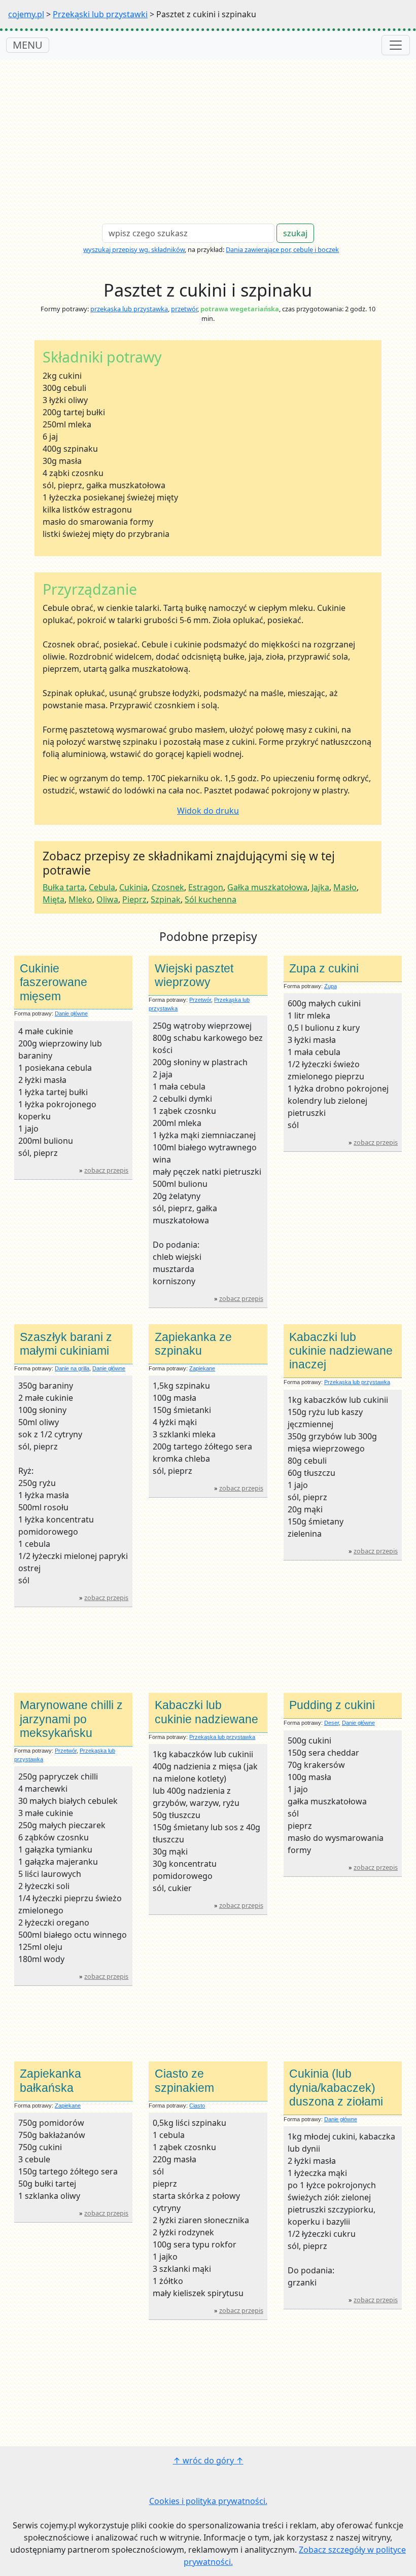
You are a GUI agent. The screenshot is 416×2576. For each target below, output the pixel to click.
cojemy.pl (26, 14)
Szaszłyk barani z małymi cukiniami (66, 1344)
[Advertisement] (208, 135)
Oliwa (107, 899)
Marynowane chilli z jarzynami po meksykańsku (71, 1719)
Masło (345, 887)
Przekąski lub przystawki (100, 14)
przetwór (184, 309)
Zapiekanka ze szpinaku (193, 1344)
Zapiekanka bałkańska (50, 2080)
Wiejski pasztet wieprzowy (194, 975)
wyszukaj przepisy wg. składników (134, 249)
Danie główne (71, 1013)
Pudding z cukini (332, 1705)
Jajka (320, 887)
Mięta (54, 899)
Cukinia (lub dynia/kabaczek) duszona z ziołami (336, 2088)
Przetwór (200, 1000)
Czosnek (168, 887)
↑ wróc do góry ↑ (208, 2460)
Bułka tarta (64, 887)
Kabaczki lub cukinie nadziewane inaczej (341, 1351)
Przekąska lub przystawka (357, 1382)
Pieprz (134, 899)
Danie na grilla (72, 1368)
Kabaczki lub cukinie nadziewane (206, 1712)
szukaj (295, 233)
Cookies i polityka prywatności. (208, 2501)
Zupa (331, 986)
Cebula (102, 887)
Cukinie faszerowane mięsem (54, 982)
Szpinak (166, 899)
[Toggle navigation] (396, 45)
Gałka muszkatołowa (267, 887)
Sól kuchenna (211, 899)
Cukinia (133, 887)
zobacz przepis (106, 1170)
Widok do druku (208, 811)
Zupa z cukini (324, 968)
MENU (28, 45)
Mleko (80, 899)
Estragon (206, 887)
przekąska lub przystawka (129, 309)
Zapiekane (202, 1368)
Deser (332, 1723)
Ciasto (197, 2106)
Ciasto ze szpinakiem (184, 2080)
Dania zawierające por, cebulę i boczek (282, 249)
